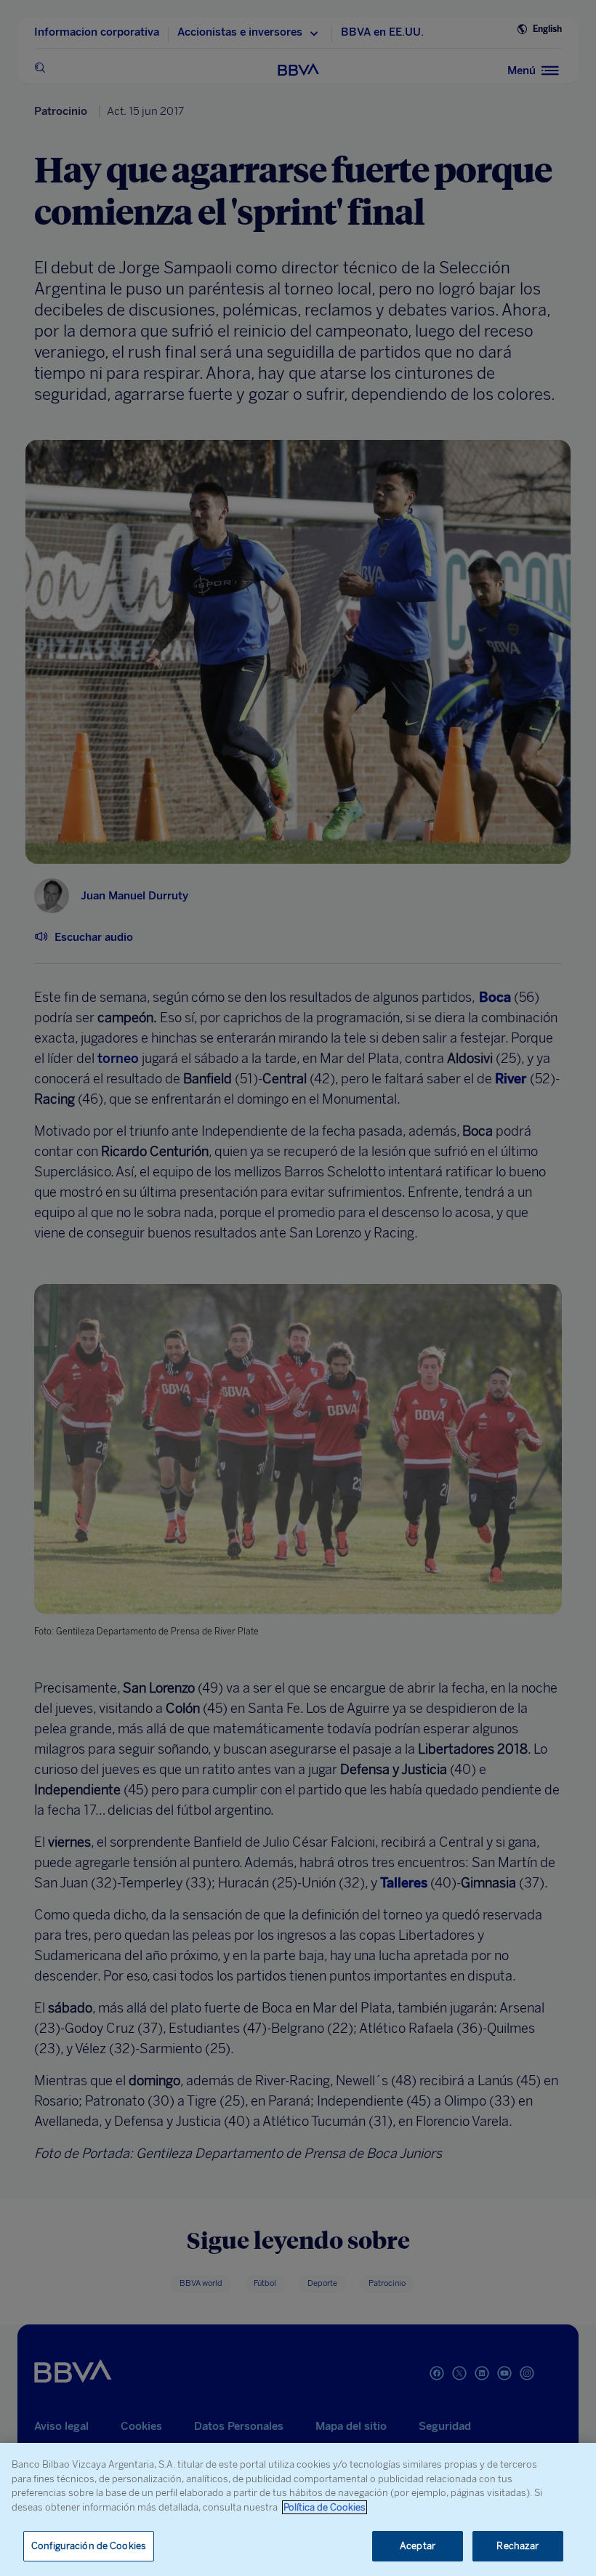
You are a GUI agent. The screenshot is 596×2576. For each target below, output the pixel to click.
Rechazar (518, 2546)
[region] (298, 2509)
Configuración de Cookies (89, 2546)
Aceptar (418, 2546)
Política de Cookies (325, 2507)
